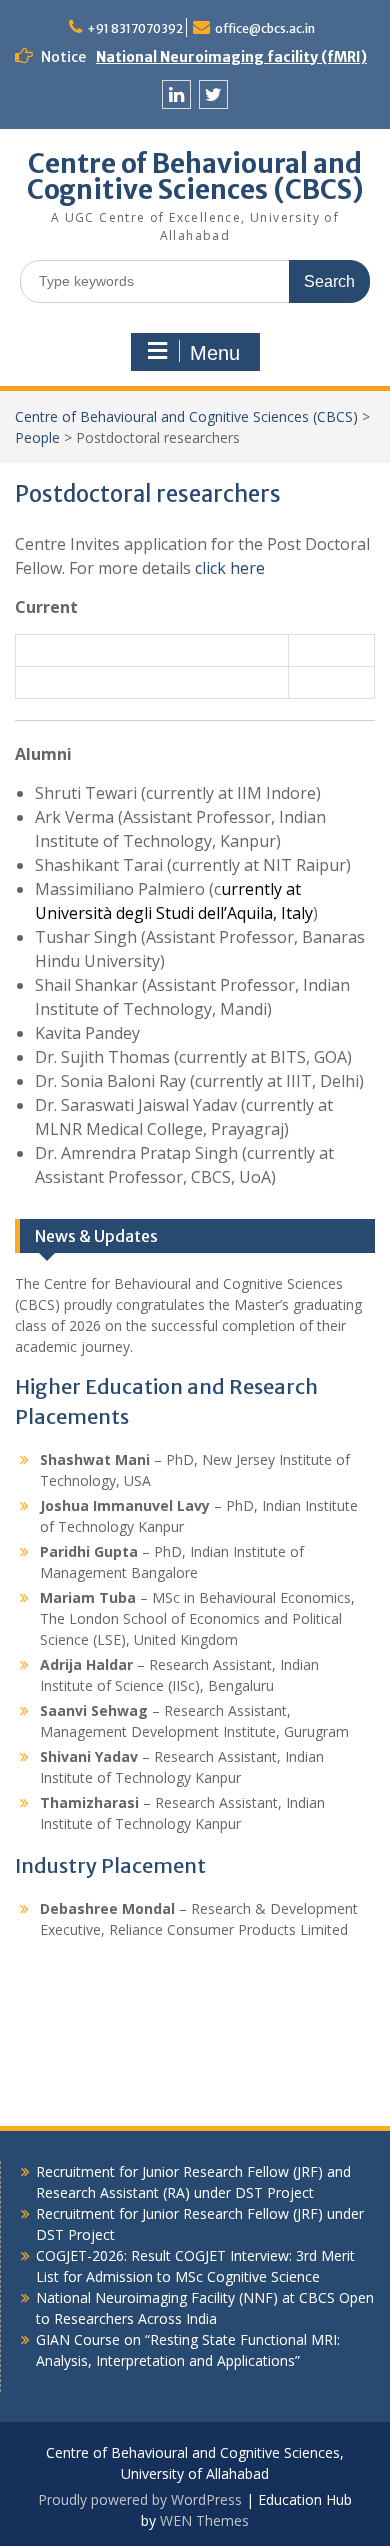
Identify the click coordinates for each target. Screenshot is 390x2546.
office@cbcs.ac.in (265, 28)
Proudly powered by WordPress (140, 2499)
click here (230, 568)
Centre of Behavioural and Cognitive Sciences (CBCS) (195, 176)
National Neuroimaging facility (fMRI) (231, 57)
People (37, 437)
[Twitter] (213, 94)
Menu (215, 353)
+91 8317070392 (135, 28)
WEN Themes (204, 2520)
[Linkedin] (176, 94)
